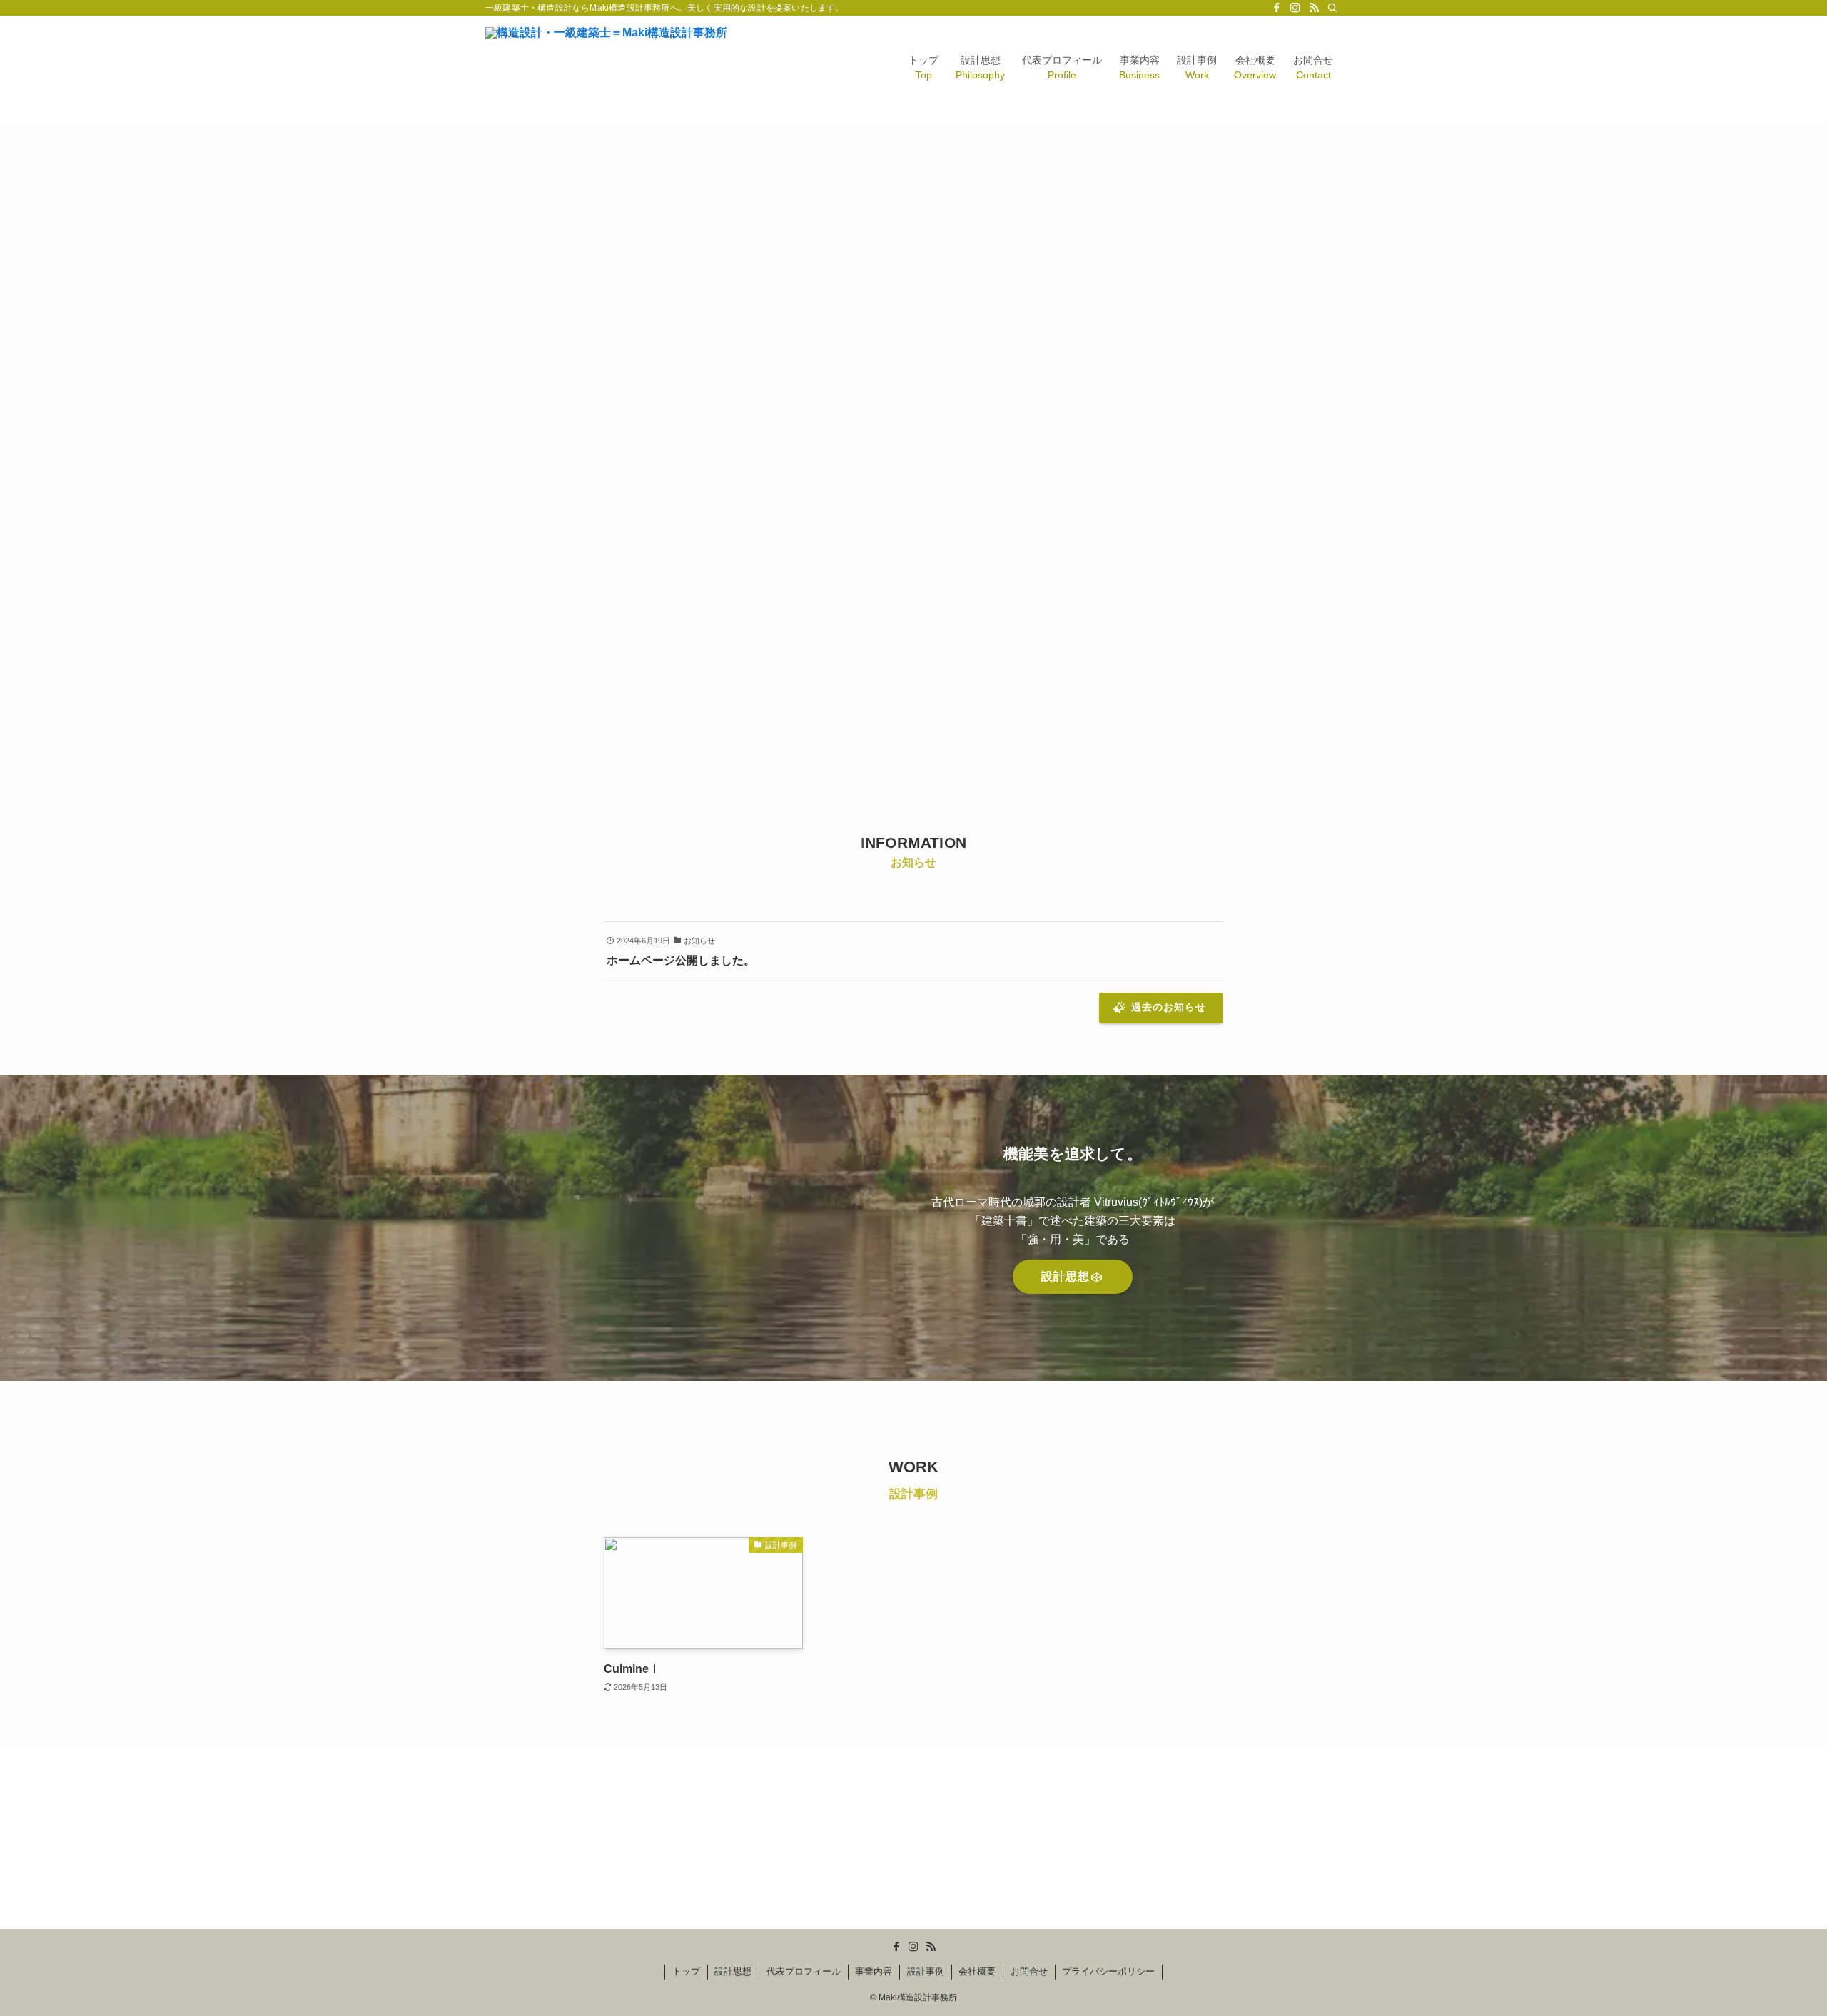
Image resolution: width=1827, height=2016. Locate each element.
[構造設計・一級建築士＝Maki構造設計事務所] (606, 70)
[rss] (1314, 8)
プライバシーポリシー (1108, 1971)
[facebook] (1277, 8)
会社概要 (977, 1971)
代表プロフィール (804, 1971)
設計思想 (733, 1971)
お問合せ (1029, 1971)
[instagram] (1295, 8)
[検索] (1332, 8)
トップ (686, 1971)
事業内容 (874, 1971)
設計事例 (926, 1971)
